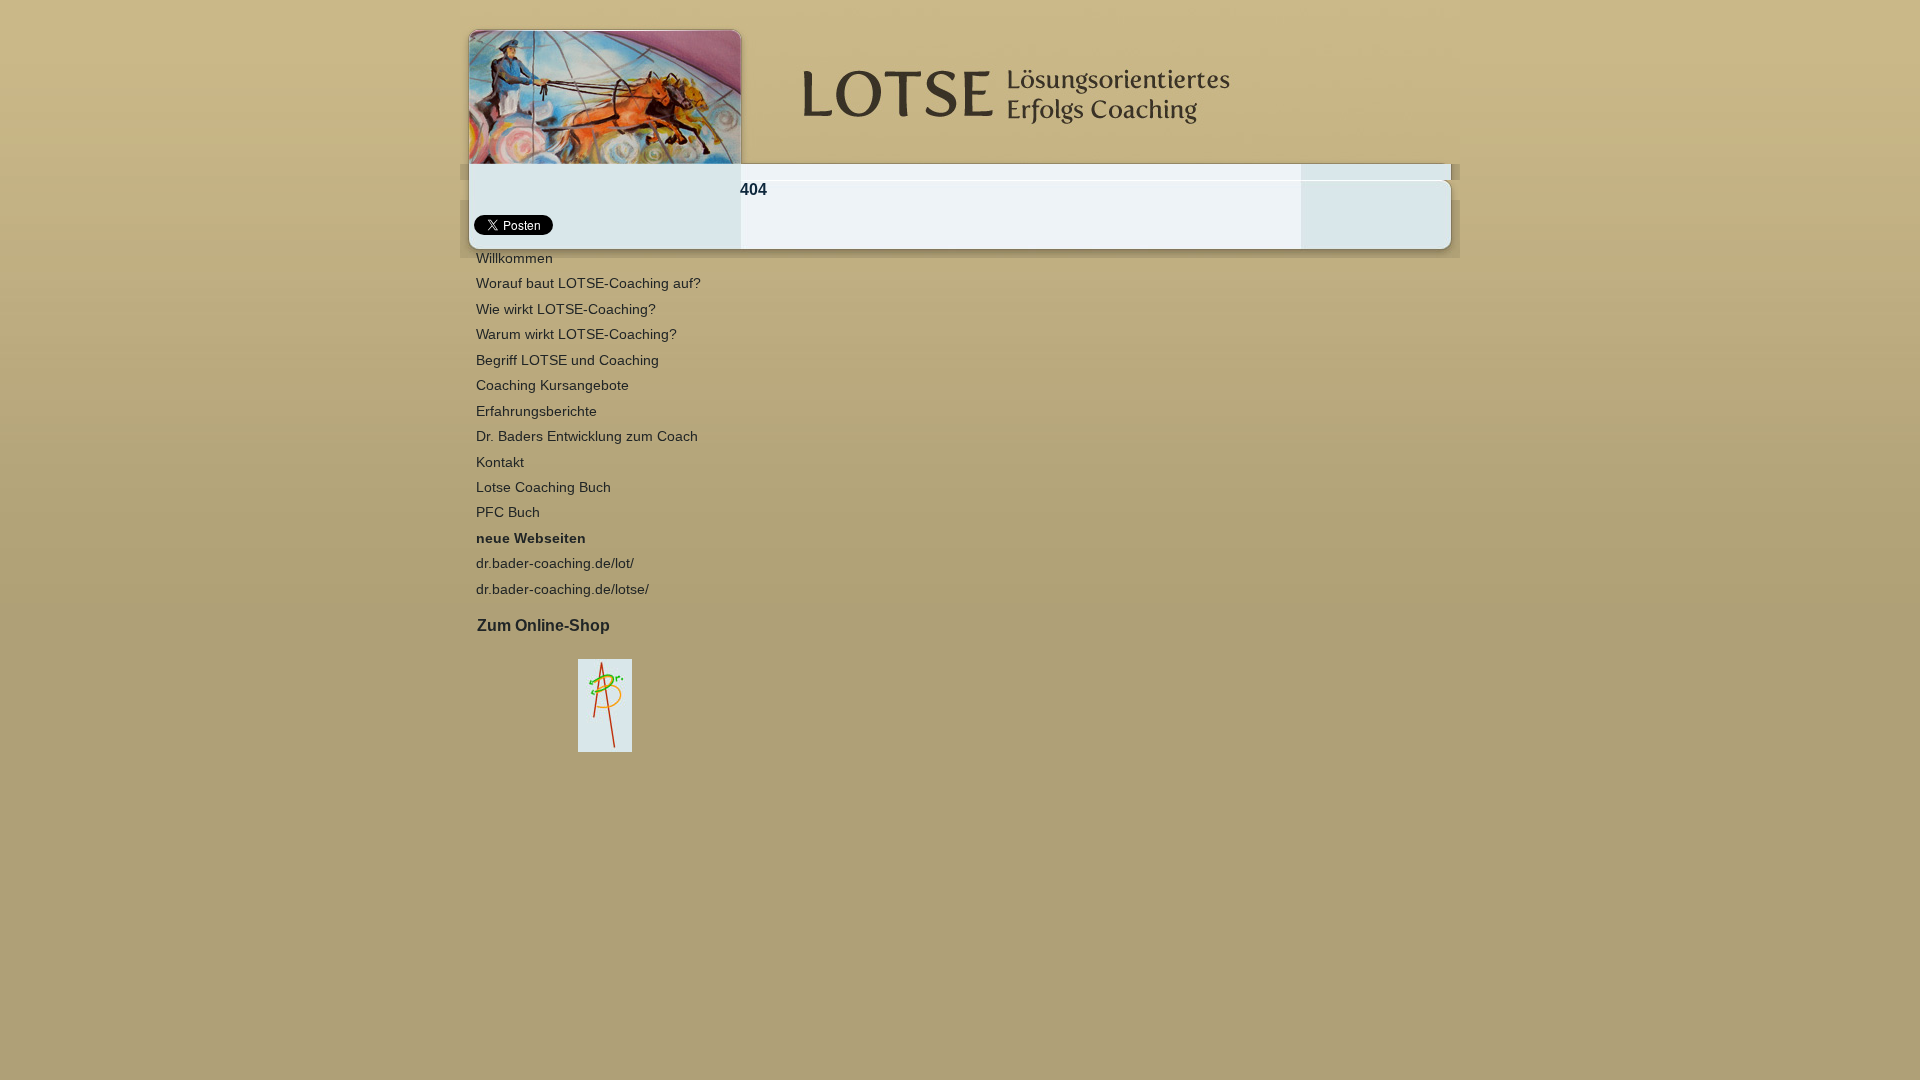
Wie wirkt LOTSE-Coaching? (566, 309)
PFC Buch (508, 512)
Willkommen (514, 258)
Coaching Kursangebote (552, 385)
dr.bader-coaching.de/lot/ (555, 563)
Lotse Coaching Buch (543, 487)
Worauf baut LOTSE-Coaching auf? (588, 283)
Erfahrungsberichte (536, 411)
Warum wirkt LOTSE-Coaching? (576, 334)
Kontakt (500, 462)
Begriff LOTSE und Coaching (567, 360)
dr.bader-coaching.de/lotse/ (562, 589)
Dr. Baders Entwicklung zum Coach (587, 436)
